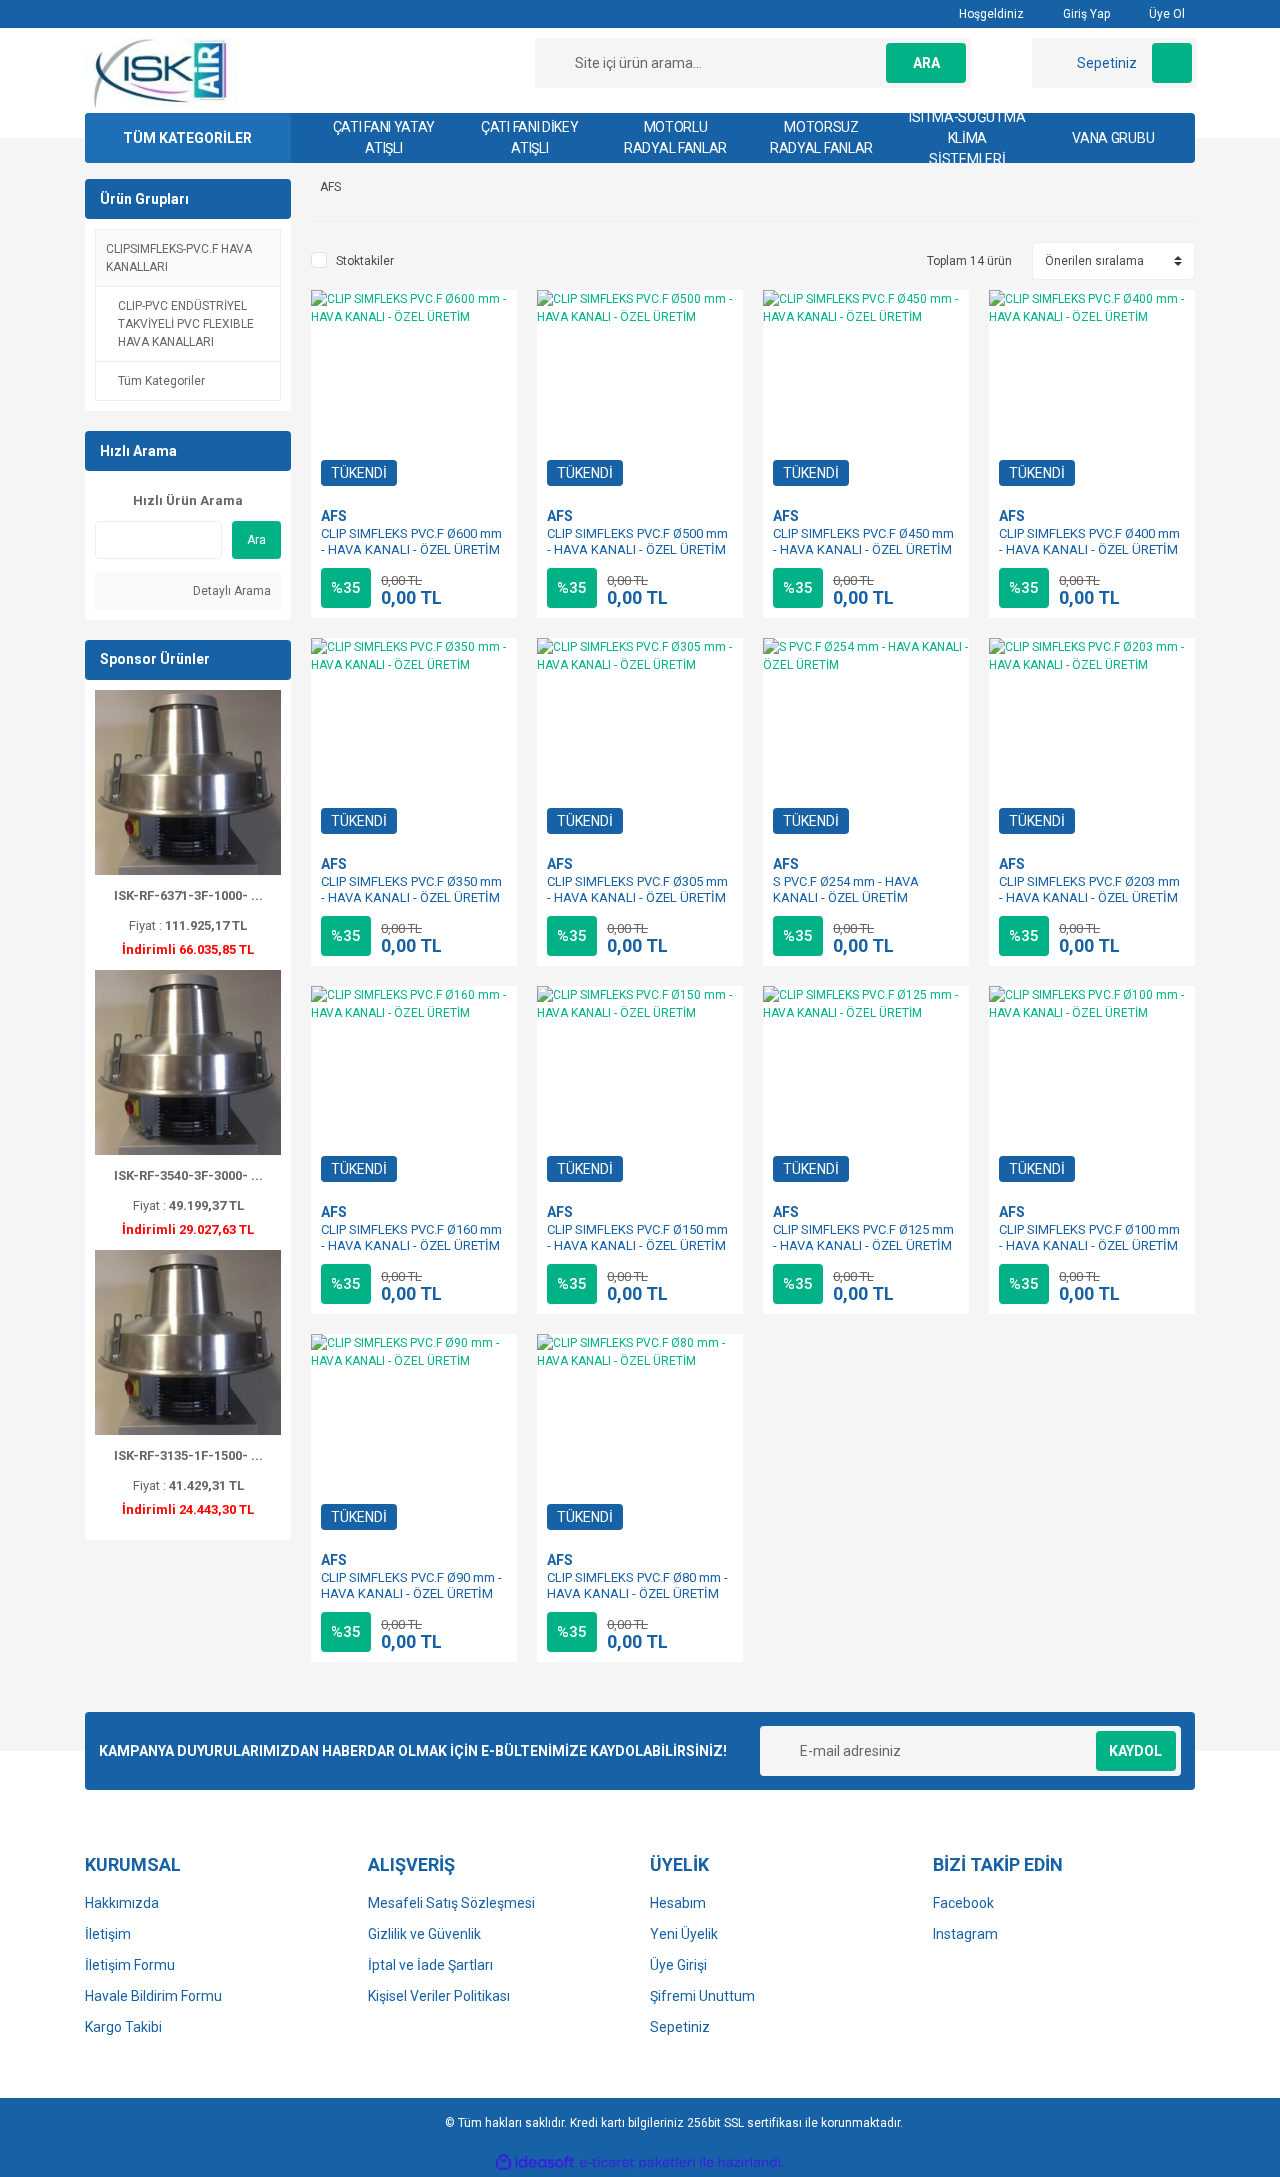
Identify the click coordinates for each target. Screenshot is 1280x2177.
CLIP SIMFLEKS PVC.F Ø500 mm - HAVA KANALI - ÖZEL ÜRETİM (637, 541)
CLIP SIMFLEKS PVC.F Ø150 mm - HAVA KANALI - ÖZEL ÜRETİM (637, 1237)
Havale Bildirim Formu (153, 1996)
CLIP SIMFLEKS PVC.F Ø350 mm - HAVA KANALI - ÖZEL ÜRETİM (411, 889)
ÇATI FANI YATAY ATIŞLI (384, 137)
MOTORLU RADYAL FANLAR (675, 137)
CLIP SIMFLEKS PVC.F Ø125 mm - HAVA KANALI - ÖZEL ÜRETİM (863, 1237)
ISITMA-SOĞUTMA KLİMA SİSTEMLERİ (967, 138)
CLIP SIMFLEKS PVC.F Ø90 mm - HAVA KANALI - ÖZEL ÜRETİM (411, 1585)
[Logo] (161, 72)
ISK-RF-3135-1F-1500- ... (188, 1455)
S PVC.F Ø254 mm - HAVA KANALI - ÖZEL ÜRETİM (846, 889)
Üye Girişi (678, 1965)
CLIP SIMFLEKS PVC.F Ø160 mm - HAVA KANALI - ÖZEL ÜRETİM (411, 1237)
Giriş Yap (1085, 14)
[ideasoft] (535, 2162)
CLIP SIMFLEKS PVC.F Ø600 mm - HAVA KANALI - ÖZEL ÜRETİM (411, 541)
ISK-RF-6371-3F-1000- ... (188, 895)
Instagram (965, 1934)
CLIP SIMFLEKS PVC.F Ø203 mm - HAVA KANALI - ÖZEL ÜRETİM (1089, 889)
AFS (334, 516)
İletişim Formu (130, 1965)
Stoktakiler (365, 261)
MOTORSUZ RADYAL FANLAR (821, 137)
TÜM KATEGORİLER (187, 138)
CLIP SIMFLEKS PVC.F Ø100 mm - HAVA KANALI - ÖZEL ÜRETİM (1089, 1237)
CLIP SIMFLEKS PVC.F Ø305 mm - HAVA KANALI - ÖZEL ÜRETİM (637, 889)
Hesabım (678, 1903)
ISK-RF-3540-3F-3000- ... (188, 1175)
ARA (926, 63)
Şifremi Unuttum (702, 1996)
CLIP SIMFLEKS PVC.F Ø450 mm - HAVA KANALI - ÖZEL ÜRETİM (863, 541)
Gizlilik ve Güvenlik (424, 1934)
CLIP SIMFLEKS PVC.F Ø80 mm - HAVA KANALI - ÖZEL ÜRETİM (637, 1585)
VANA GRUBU (1113, 138)
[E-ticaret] (637, 2163)
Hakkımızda (122, 1903)
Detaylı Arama (230, 591)
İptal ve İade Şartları (430, 1965)
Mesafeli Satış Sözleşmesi (451, 1903)
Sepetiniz (680, 2027)
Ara (256, 540)
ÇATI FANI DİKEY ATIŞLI (530, 137)
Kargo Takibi (123, 2027)
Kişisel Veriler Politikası (439, 1996)
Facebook (963, 1903)
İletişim (108, 1934)
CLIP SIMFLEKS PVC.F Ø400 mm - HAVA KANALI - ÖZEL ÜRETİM (1089, 541)
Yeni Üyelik (684, 1934)
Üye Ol (1165, 14)
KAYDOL (1135, 1751)
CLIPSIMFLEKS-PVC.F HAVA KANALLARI (179, 258)
